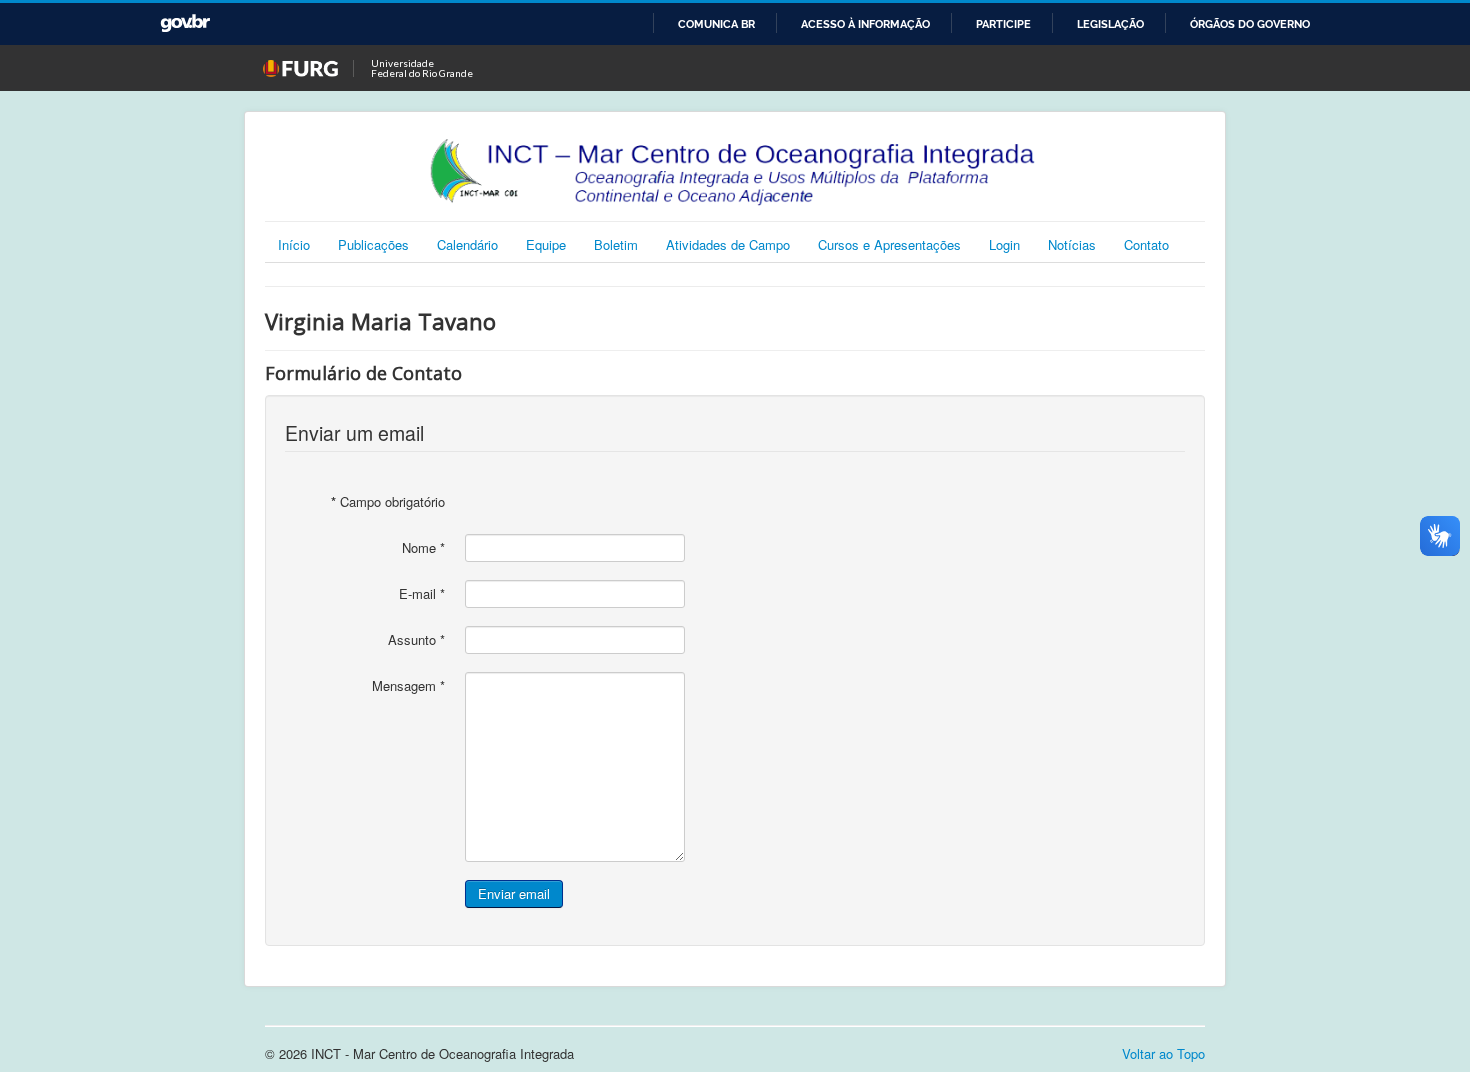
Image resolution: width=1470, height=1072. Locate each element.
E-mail (422, 594)
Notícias (1072, 244)
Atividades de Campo (728, 244)
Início (294, 244)
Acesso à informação (865, 24)
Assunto (416, 640)
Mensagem (408, 686)
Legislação (1110, 24)
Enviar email (514, 893)
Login (1004, 244)
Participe (1003, 24)
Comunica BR (716, 24)
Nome (423, 548)
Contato (1146, 244)
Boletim (616, 244)
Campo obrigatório (388, 502)
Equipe (546, 244)
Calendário (467, 244)
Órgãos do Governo (1250, 24)
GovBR (185, 23)
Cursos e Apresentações (889, 244)
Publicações (373, 244)
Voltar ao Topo (1163, 1053)
